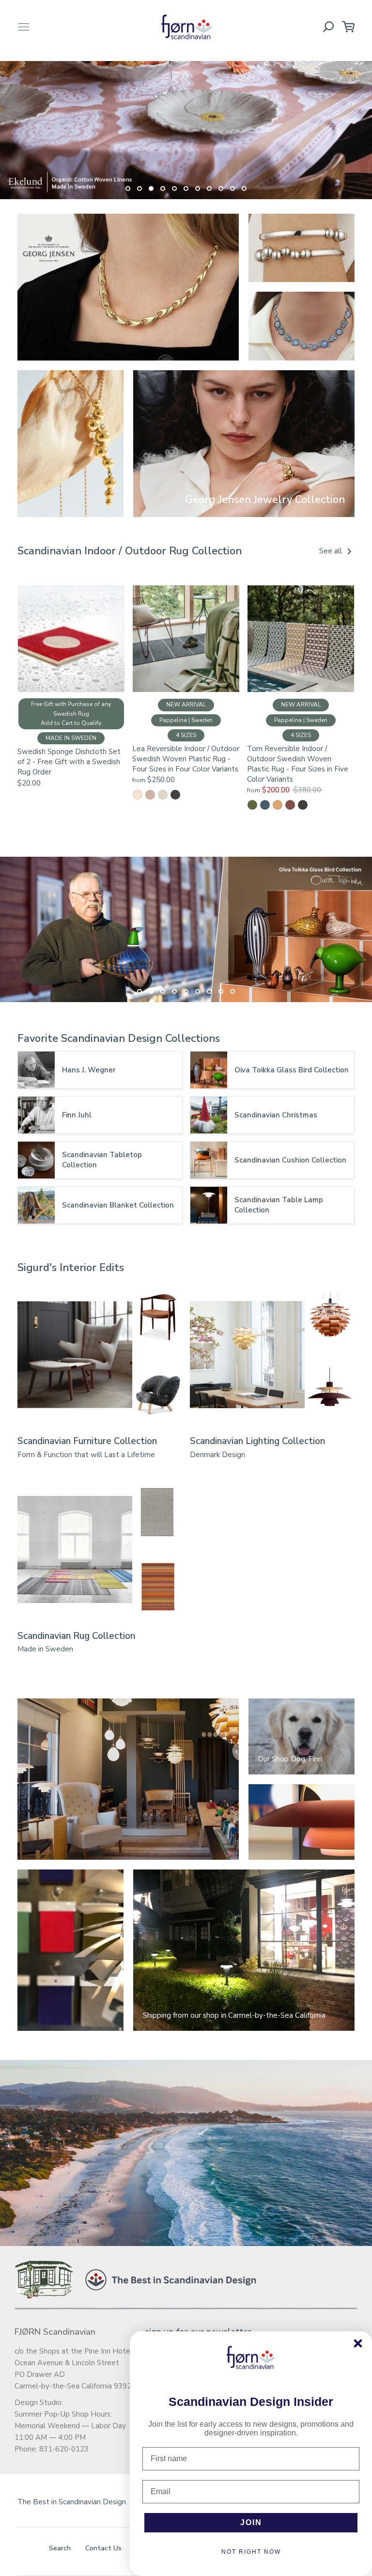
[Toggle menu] (24, 27)
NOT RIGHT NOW (251, 2552)
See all (332, 551)
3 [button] (151, 188)
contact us (103, 2548)
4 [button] (163, 188)
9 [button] (221, 188)
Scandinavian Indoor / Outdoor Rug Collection (130, 551)
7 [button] (198, 188)
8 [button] (209, 188)
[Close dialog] (358, 2343)
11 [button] (244, 188)
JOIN (251, 2522)
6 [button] (186, 188)
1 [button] (128, 188)
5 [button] (174, 188)
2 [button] (139, 188)
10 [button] (232, 188)
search (60, 2548)
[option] (186, 126)
